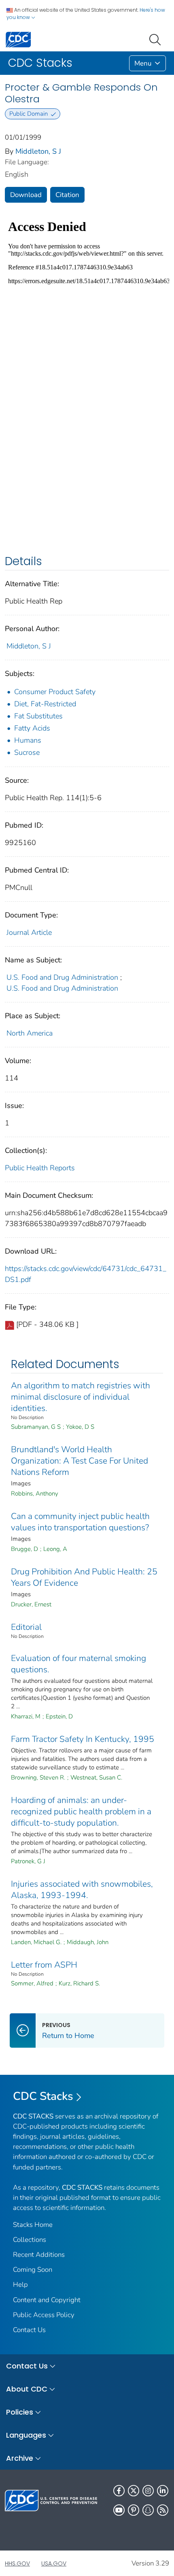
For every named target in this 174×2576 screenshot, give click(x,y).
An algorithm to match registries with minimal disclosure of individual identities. (81, 1397)
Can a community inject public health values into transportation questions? (80, 1522)
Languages (26, 2435)
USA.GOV (54, 2563)
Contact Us (29, 2330)
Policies (20, 2412)
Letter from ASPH (44, 1965)
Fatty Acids (32, 728)
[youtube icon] (119, 2510)
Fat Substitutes (38, 716)
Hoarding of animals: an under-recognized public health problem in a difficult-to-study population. (81, 1811)
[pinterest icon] (134, 2510)
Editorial (26, 1627)
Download (26, 195)
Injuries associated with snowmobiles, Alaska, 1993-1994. (82, 1890)
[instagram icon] (148, 2491)
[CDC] (18, 39)
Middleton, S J (38, 151)
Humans (28, 740)
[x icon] (134, 2491)
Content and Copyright (47, 2300)
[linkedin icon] (163, 2491)
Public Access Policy (44, 2315)
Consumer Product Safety (55, 692)
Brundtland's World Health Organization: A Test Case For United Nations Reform (80, 1461)
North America (30, 1033)
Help (20, 2285)
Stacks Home (33, 2225)
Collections (30, 2240)
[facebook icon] (119, 2491)
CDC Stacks (43, 2096)
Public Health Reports (40, 1168)
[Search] (157, 39)
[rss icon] (163, 2510)
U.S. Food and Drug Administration (62, 977)
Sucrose (27, 752)
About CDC (27, 2389)
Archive (20, 2458)
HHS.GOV (17, 2563)
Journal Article (29, 932)
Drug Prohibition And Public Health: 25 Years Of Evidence (84, 1577)
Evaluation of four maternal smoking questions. (79, 1664)
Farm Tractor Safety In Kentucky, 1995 (83, 1739)
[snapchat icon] (148, 2510)
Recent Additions (39, 2255)
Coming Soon (33, 2270)
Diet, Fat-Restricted (45, 704)
